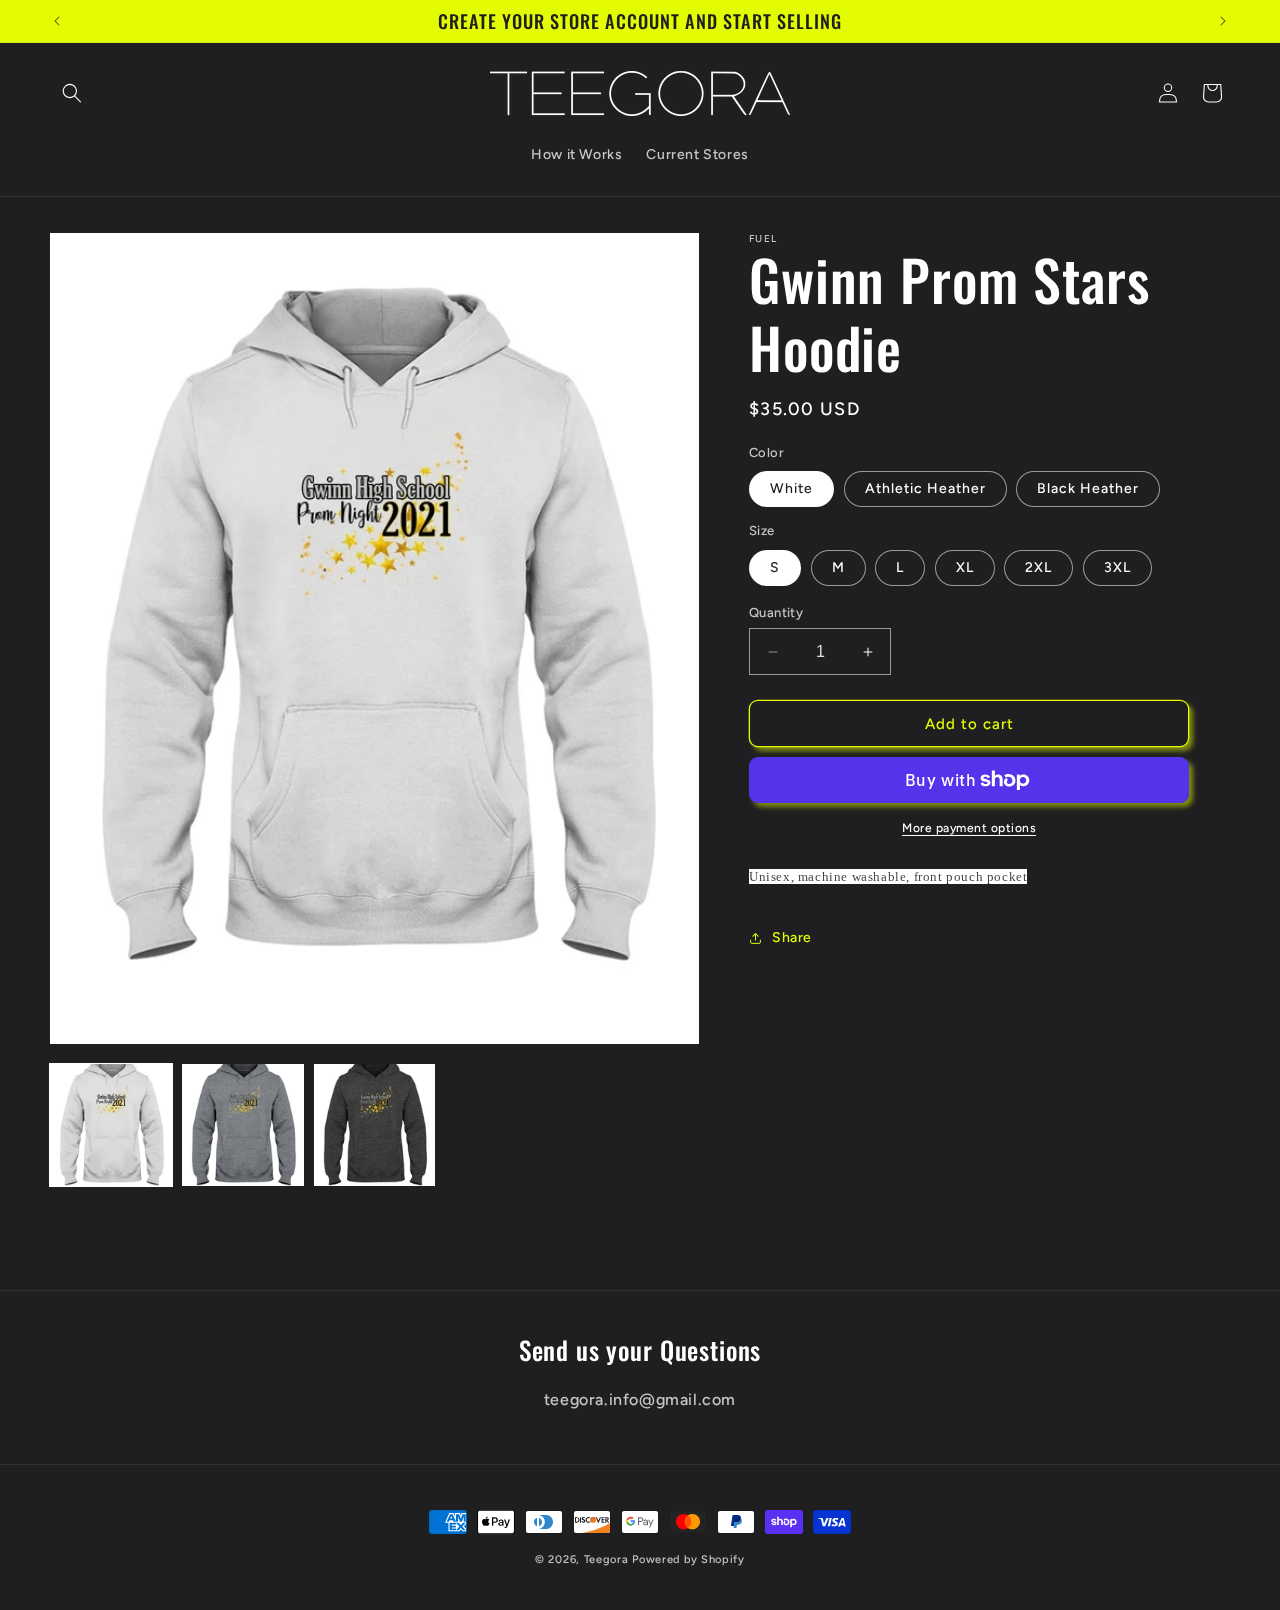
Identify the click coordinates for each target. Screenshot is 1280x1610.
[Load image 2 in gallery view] (243, 1125)
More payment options (969, 828)
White (791, 488)
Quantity (776, 612)
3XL (1117, 567)
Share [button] (792, 937)
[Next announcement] (1223, 21)
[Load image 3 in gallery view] (375, 1125)
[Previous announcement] (57, 21)
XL (965, 567)
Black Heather (1088, 488)
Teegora (606, 1559)
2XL (1038, 567)
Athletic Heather (925, 488)
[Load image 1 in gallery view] (111, 1125)
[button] (72, 93)
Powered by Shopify (688, 1559)
